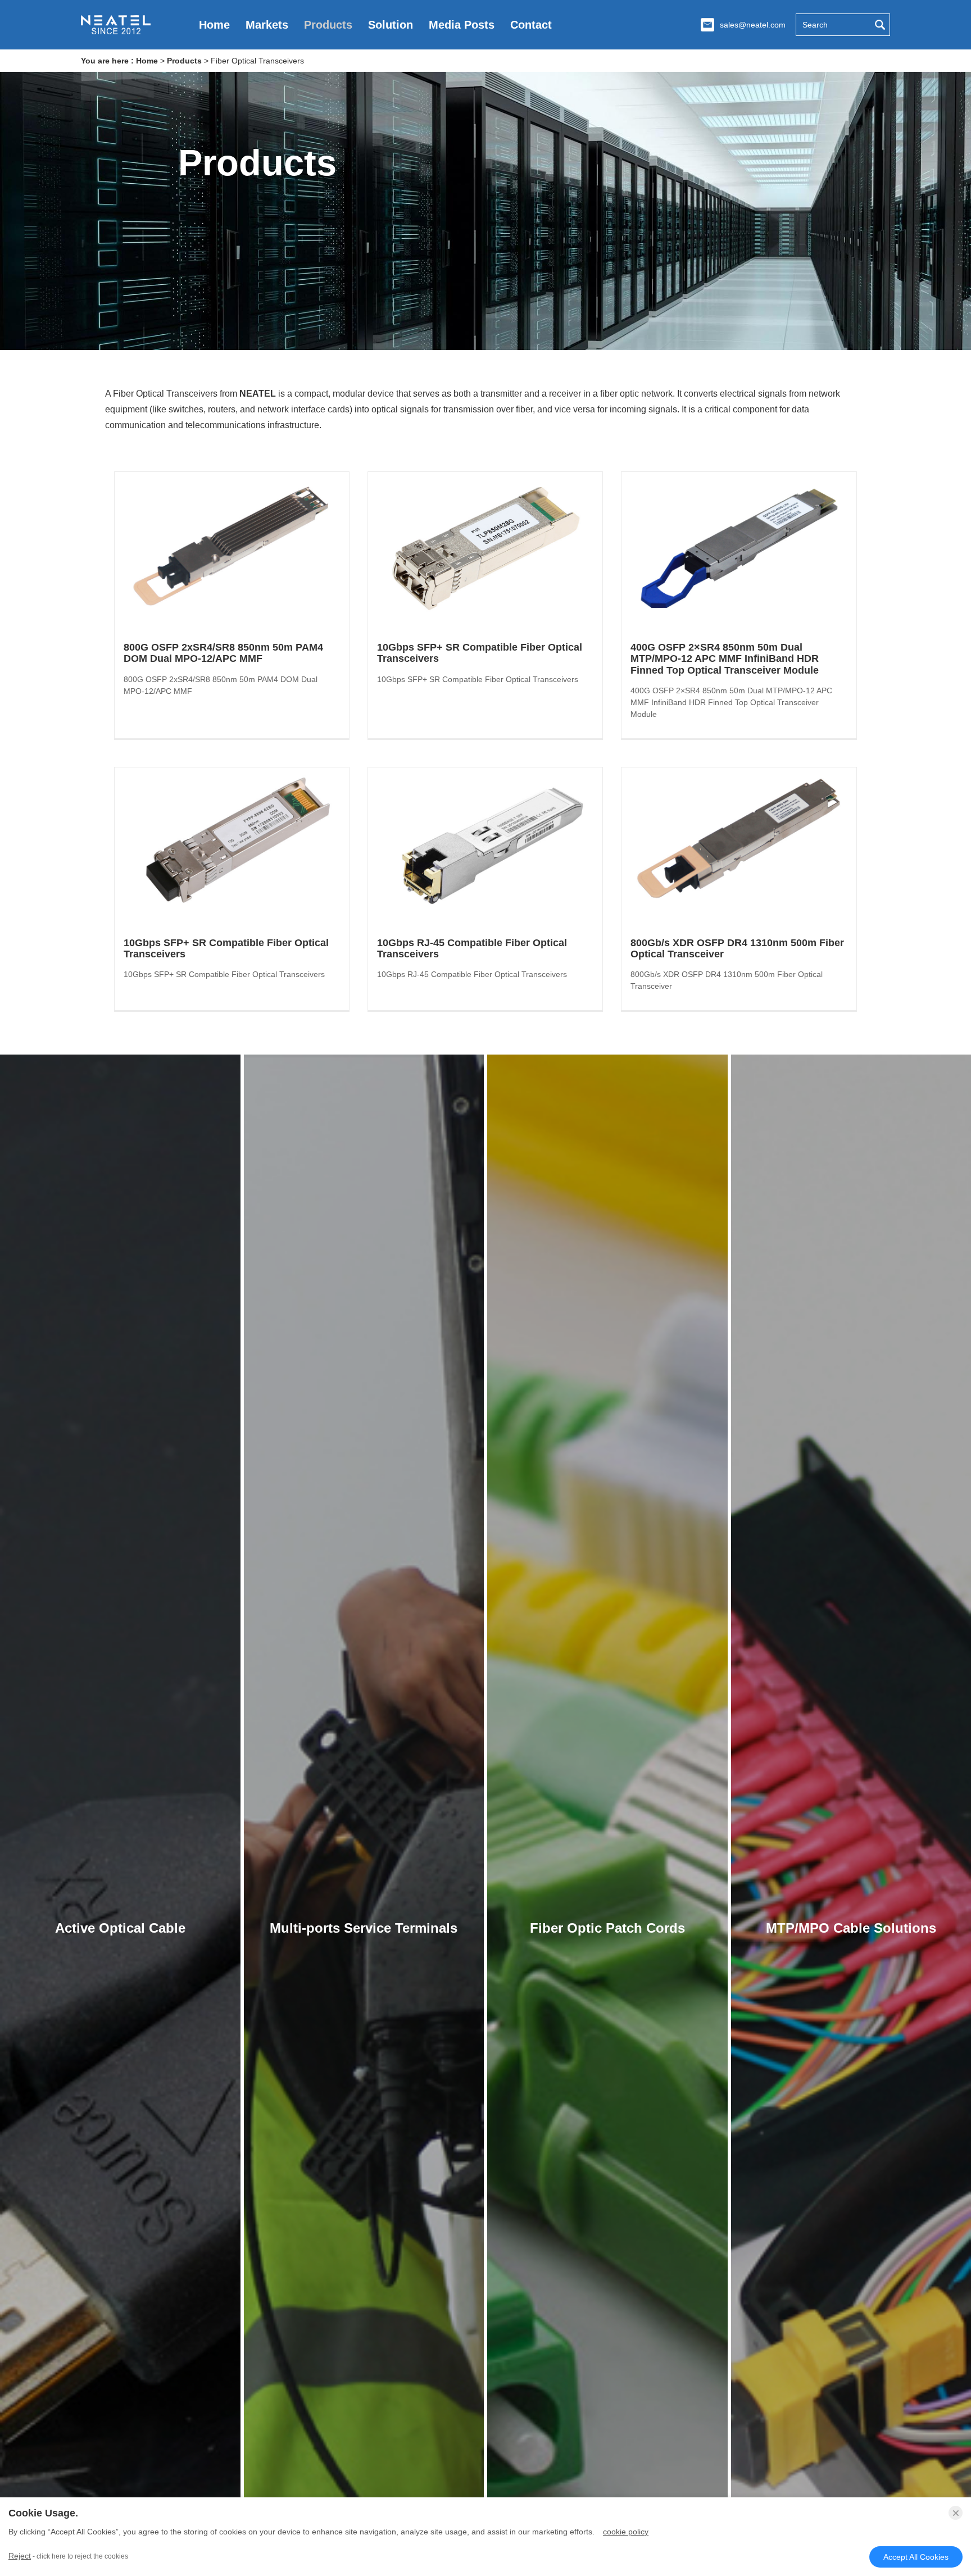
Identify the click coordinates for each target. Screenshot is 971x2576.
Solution (391, 25)
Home (214, 25)
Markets (267, 25)
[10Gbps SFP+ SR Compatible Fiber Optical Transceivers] (485, 550)
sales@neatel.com (753, 25)
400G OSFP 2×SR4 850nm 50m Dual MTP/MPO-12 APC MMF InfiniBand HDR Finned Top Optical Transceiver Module (725, 659)
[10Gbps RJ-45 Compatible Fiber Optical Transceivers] (485, 846)
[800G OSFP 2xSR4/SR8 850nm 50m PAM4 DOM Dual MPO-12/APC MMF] (232, 550)
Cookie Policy (626, 2532)
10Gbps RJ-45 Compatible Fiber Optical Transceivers (472, 948)
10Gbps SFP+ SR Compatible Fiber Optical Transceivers (480, 653)
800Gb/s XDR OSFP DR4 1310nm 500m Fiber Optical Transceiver (737, 948)
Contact (531, 25)
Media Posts (462, 25)
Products (328, 25)
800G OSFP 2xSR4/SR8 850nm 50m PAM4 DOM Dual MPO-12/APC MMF (223, 653)
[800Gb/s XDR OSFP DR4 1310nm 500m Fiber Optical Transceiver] (739, 846)
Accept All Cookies (916, 2557)
